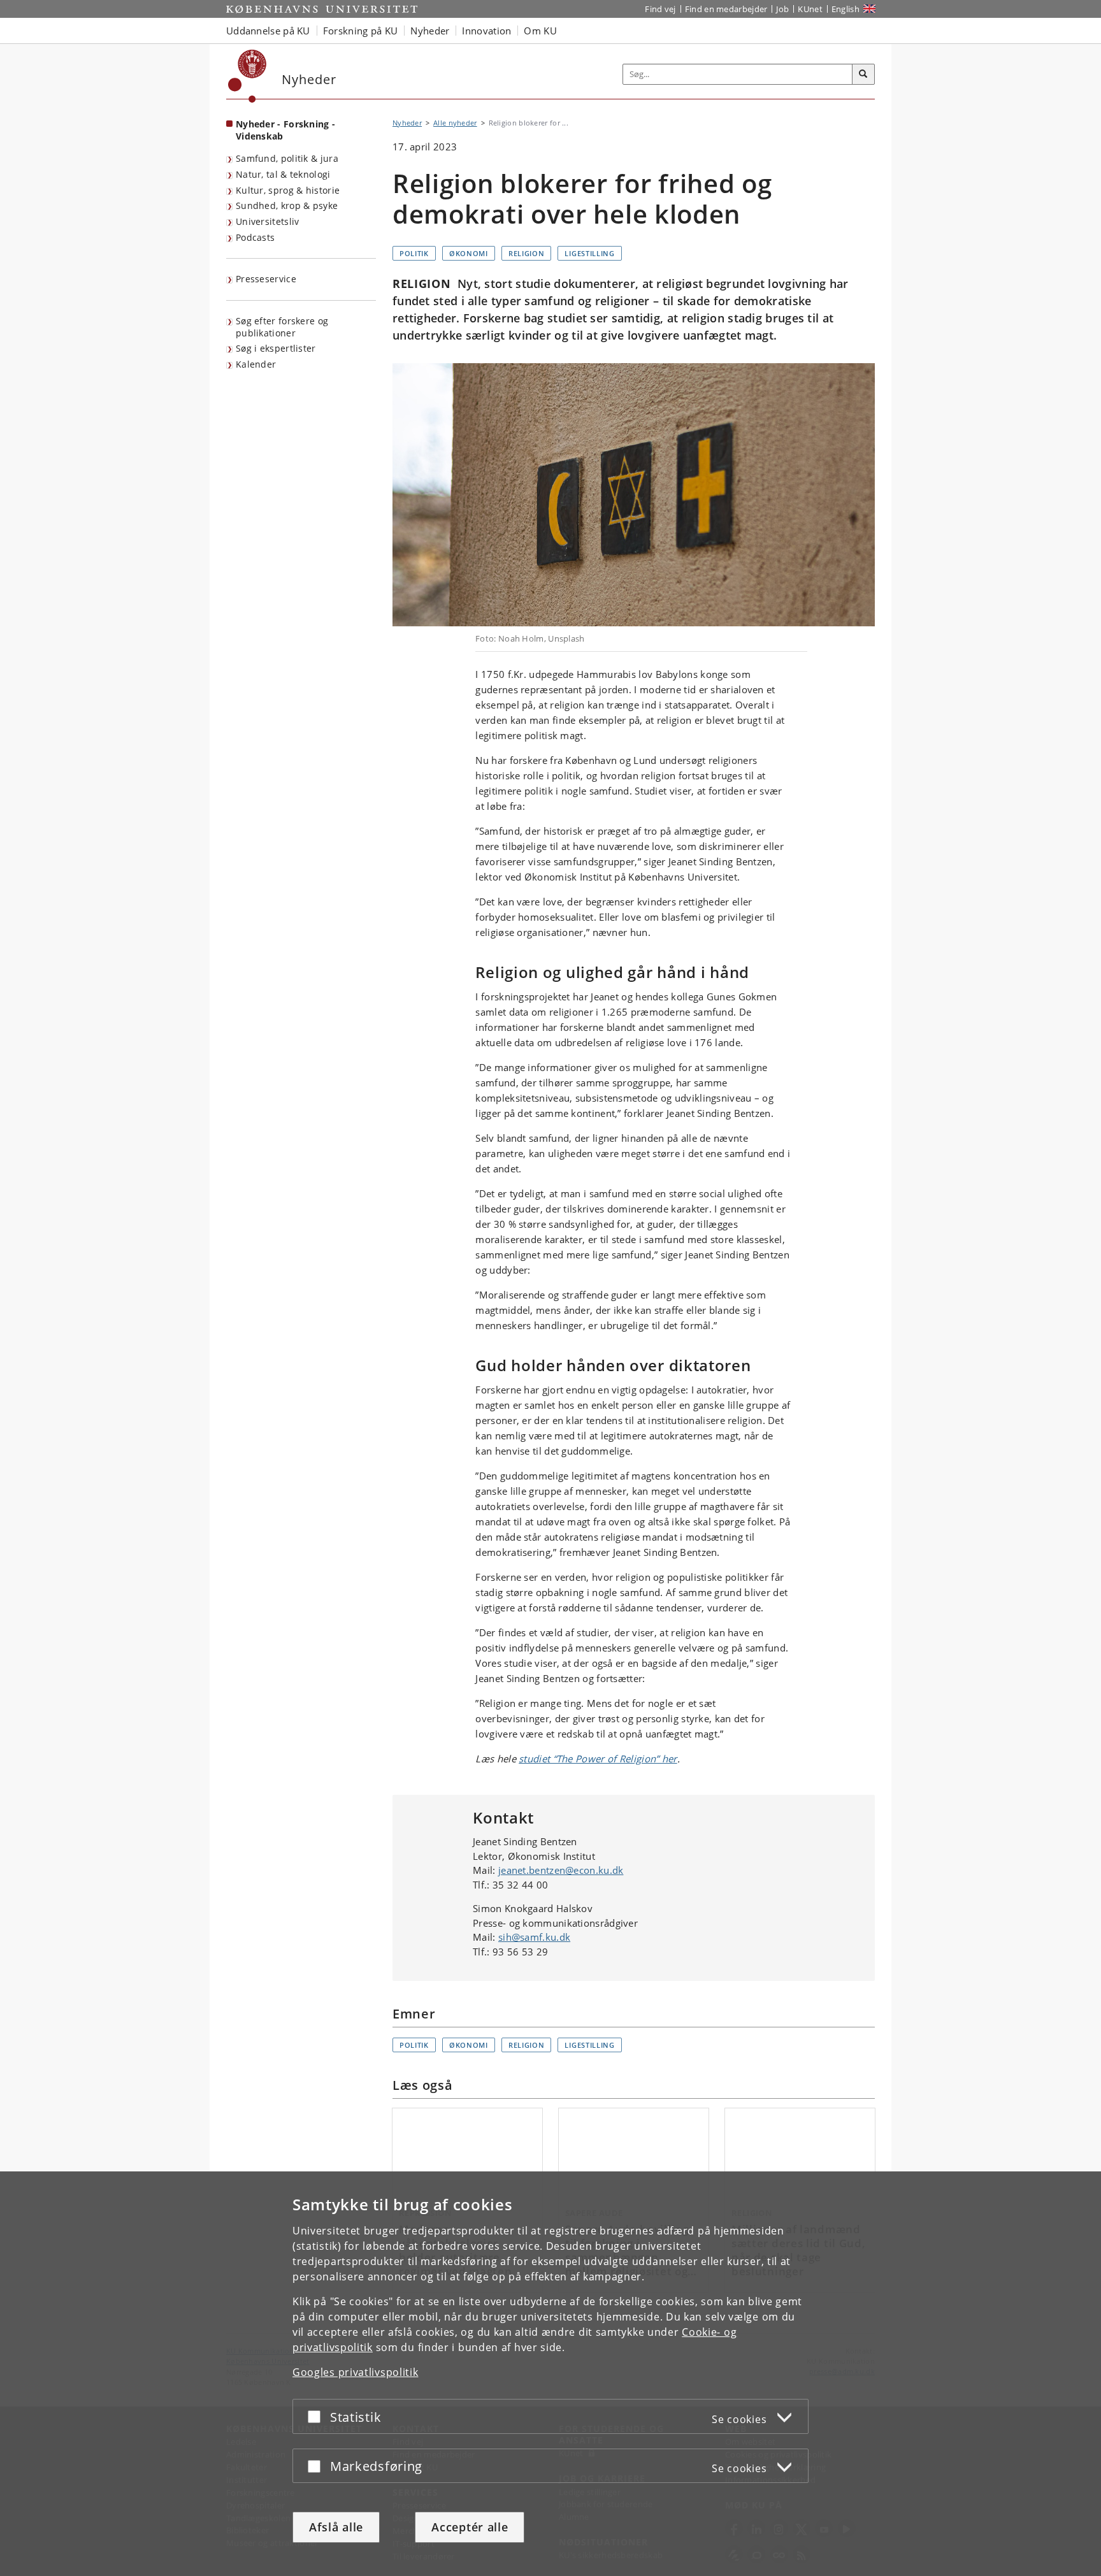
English (846, 9)
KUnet (810, 9)
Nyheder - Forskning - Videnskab (285, 130)
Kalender (256, 364)
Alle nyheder (455, 123)
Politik (414, 253)
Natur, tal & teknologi (283, 174)
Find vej (660, 9)
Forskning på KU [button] (361, 31)
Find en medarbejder (726, 9)
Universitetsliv (268, 221)
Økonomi (469, 253)
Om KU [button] (540, 31)
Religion (527, 253)
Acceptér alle (470, 2527)
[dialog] (550, 2374)
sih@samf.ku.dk (534, 1937)
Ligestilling (589, 253)
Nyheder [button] (430, 31)
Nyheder (407, 123)
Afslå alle (336, 2527)
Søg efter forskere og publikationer (282, 327)
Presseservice (266, 279)
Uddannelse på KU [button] (268, 31)
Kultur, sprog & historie (288, 190)
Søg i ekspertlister (276, 348)
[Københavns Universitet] (248, 76)
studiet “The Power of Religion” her (598, 1759)
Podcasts (255, 237)
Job (782, 9)
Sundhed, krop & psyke (287, 205)
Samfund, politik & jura (287, 158)
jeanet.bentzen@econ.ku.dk (561, 1870)
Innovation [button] (486, 31)
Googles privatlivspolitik (356, 2372)
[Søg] (863, 75)
